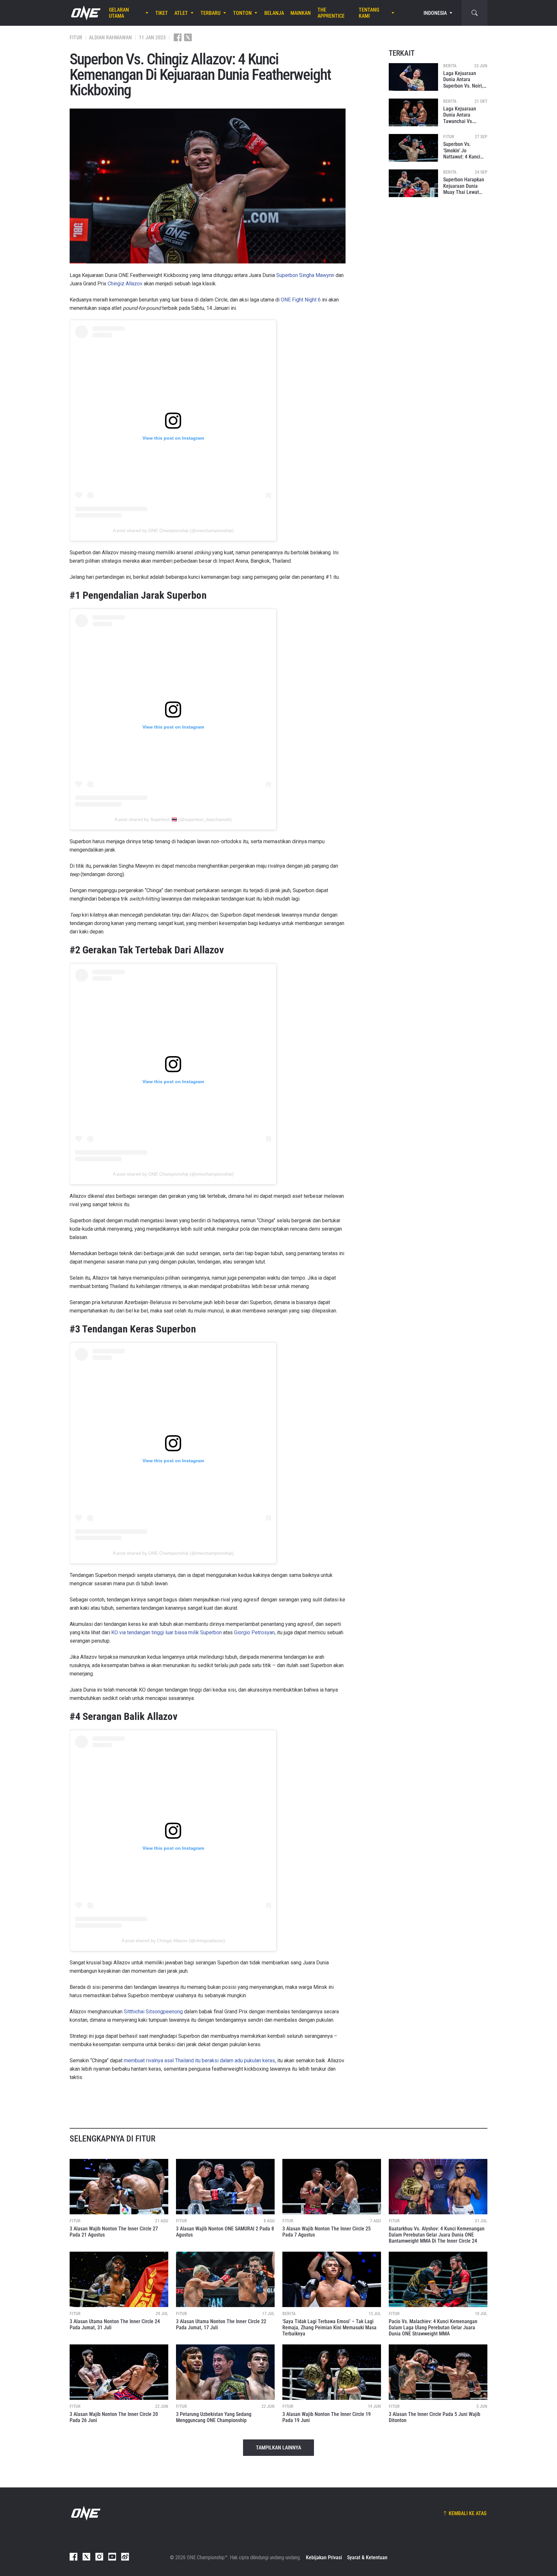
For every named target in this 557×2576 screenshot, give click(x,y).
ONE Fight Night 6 (301, 300)
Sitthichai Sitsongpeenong (153, 2012)
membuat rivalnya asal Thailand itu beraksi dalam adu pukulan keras (199, 2061)
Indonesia (435, 13)
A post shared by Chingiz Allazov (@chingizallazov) (173, 1941)
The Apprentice (331, 13)
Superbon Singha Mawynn (305, 275)
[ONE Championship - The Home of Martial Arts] (85, 13)
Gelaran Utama (119, 13)
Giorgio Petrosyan (254, 1632)
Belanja (274, 13)
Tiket (162, 13)
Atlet (181, 13)
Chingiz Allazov (125, 284)
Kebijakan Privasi (324, 2557)
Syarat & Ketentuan (367, 2557)
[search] (474, 13)
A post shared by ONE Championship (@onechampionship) (173, 530)
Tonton (242, 13)
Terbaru (210, 13)
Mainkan (301, 13)
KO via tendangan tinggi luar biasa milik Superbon (166, 1632)
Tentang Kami (369, 13)
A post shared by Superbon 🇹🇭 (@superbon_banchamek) (173, 819)
